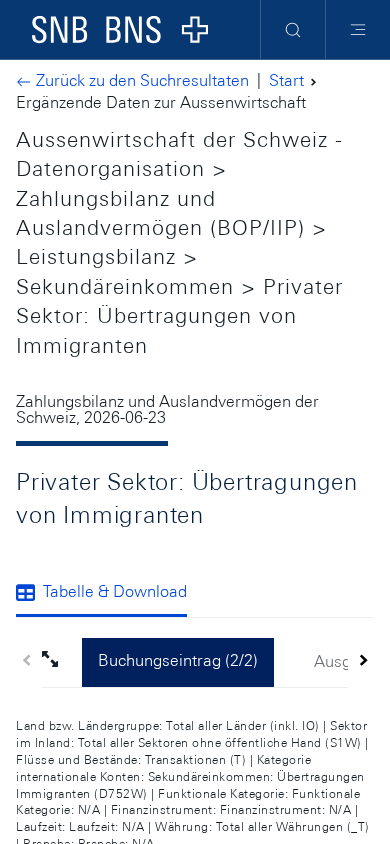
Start (286, 80)
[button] (62, 662)
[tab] (109, 594)
